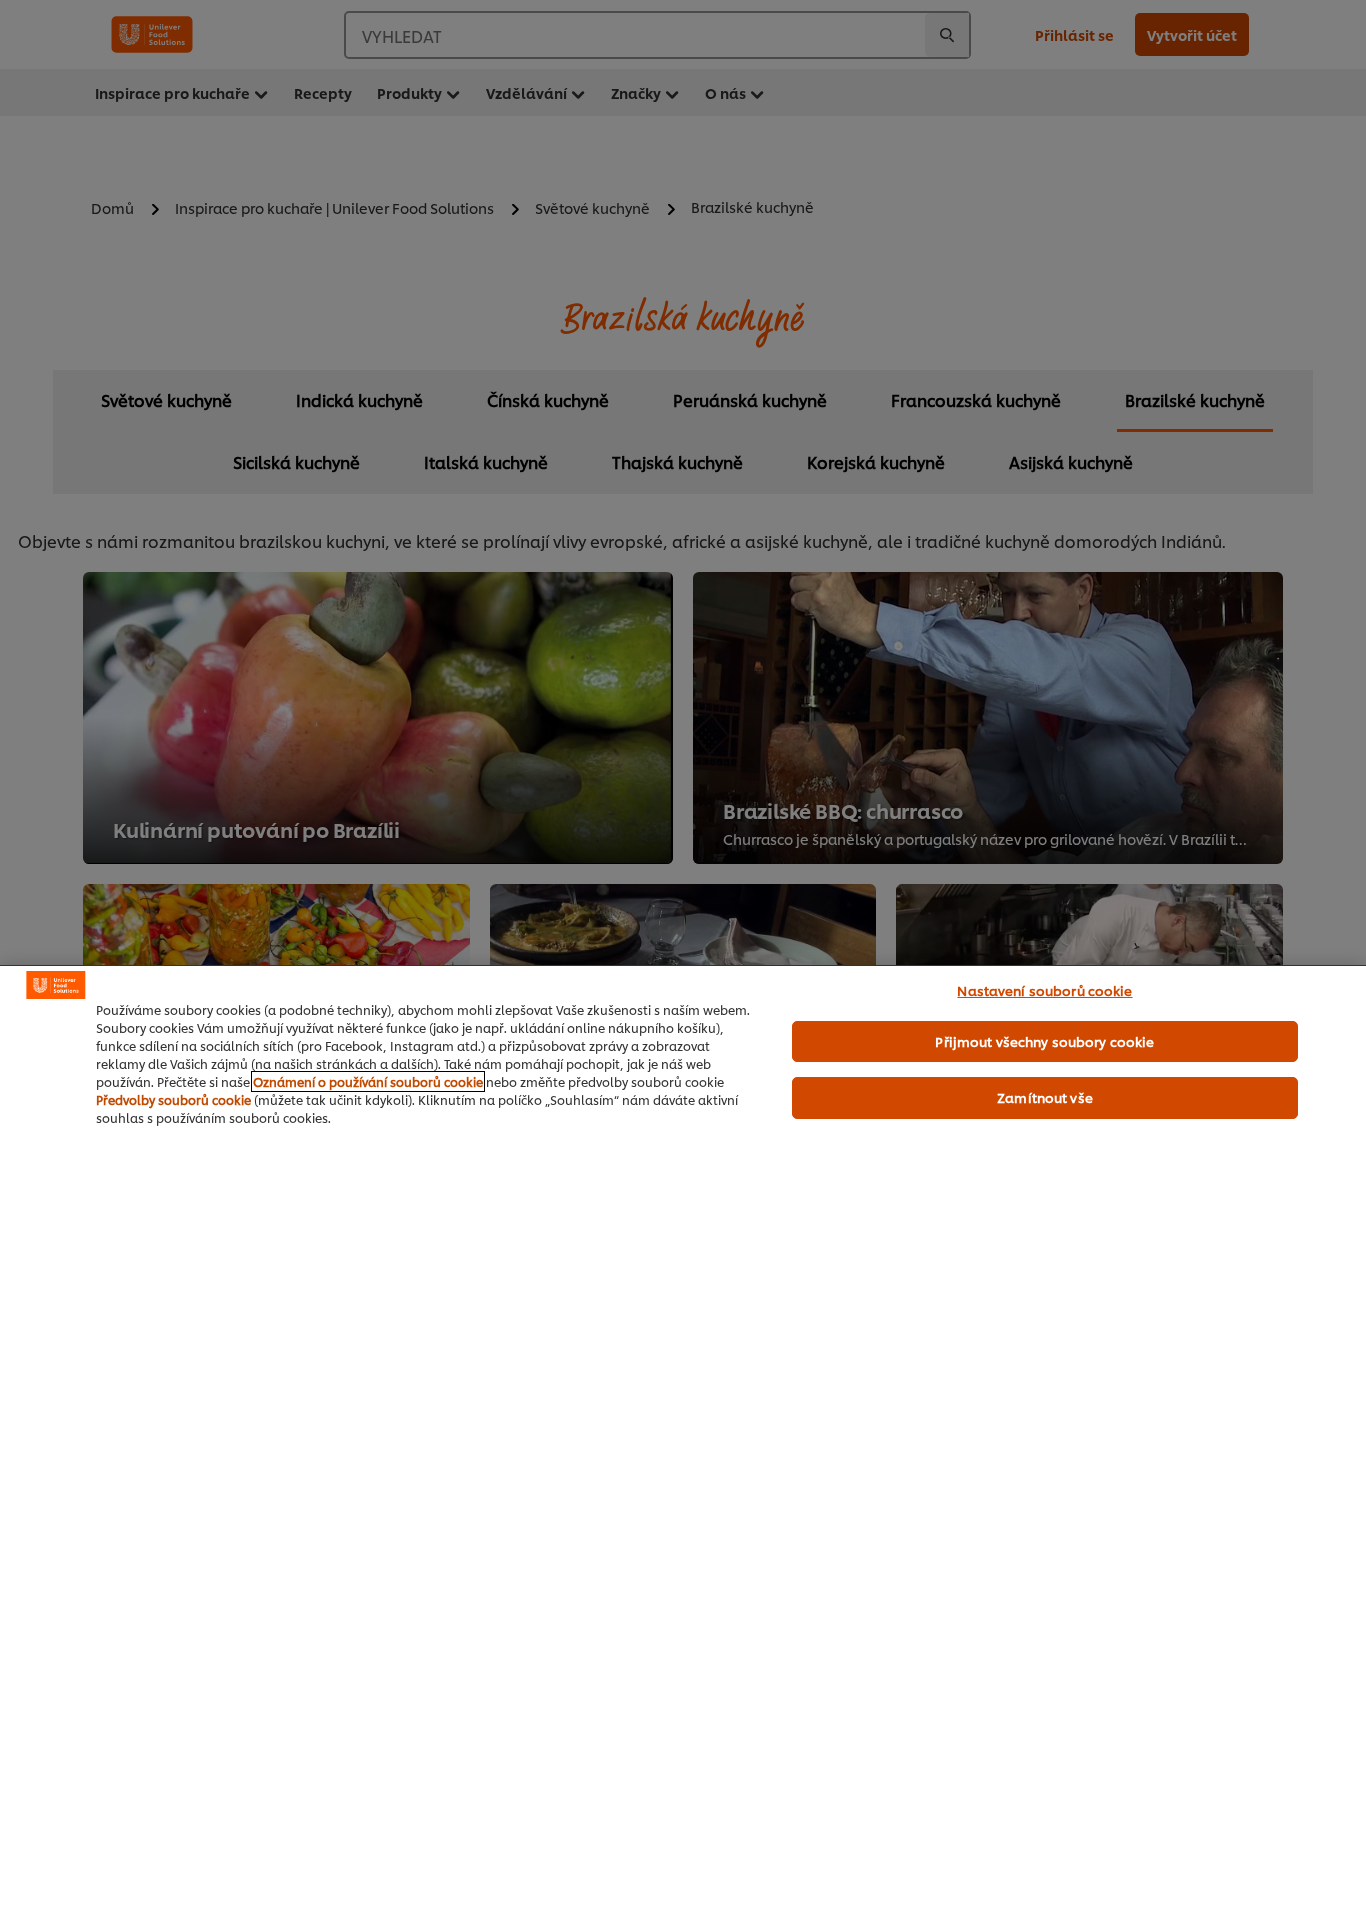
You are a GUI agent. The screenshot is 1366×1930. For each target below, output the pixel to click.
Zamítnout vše (1045, 1097)
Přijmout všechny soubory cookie (1044, 1041)
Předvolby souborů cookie (173, 1099)
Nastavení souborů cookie (1044, 990)
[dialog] (683, 1447)
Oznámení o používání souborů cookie (368, 1081)
